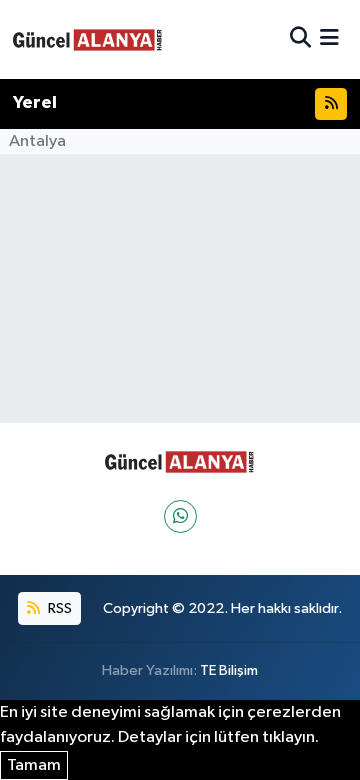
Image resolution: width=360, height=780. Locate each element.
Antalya (37, 141)
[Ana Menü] (329, 39)
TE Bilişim (229, 670)
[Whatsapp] (180, 516)
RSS (58, 608)
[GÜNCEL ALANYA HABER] (88, 39)
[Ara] (300, 39)
